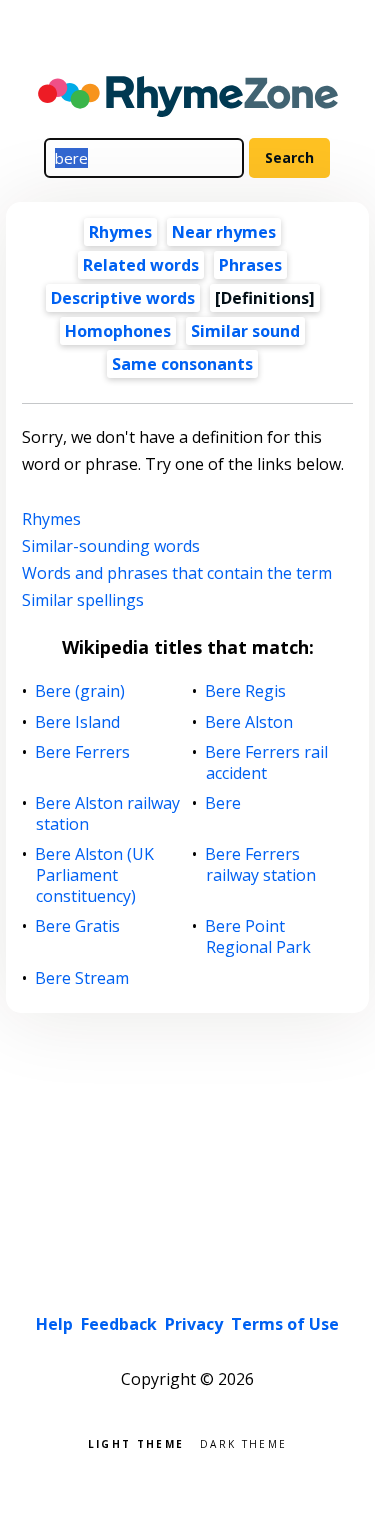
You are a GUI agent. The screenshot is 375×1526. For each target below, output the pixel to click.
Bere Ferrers (83, 752)
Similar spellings (83, 600)
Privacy (194, 1324)
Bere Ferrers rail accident (267, 763)
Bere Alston (249, 722)
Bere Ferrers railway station (261, 865)
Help (54, 1324)
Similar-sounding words (111, 546)
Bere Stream (82, 978)
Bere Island (78, 722)
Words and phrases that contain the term (177, 573)
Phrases (250, 265)
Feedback (119, 1324)
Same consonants (182, 364)
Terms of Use (285, 1324)
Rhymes (120, 232)
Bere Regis (246, 691)
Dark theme (243, 1442)
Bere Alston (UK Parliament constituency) (95, 875)
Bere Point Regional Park (258, 937)
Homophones (118, 331)
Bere (223, 803)
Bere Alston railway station (108, 814)
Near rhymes (224, 232)
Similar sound (245, 331)
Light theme (136, 1442)
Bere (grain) (80, 691)
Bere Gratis (78, 926)
